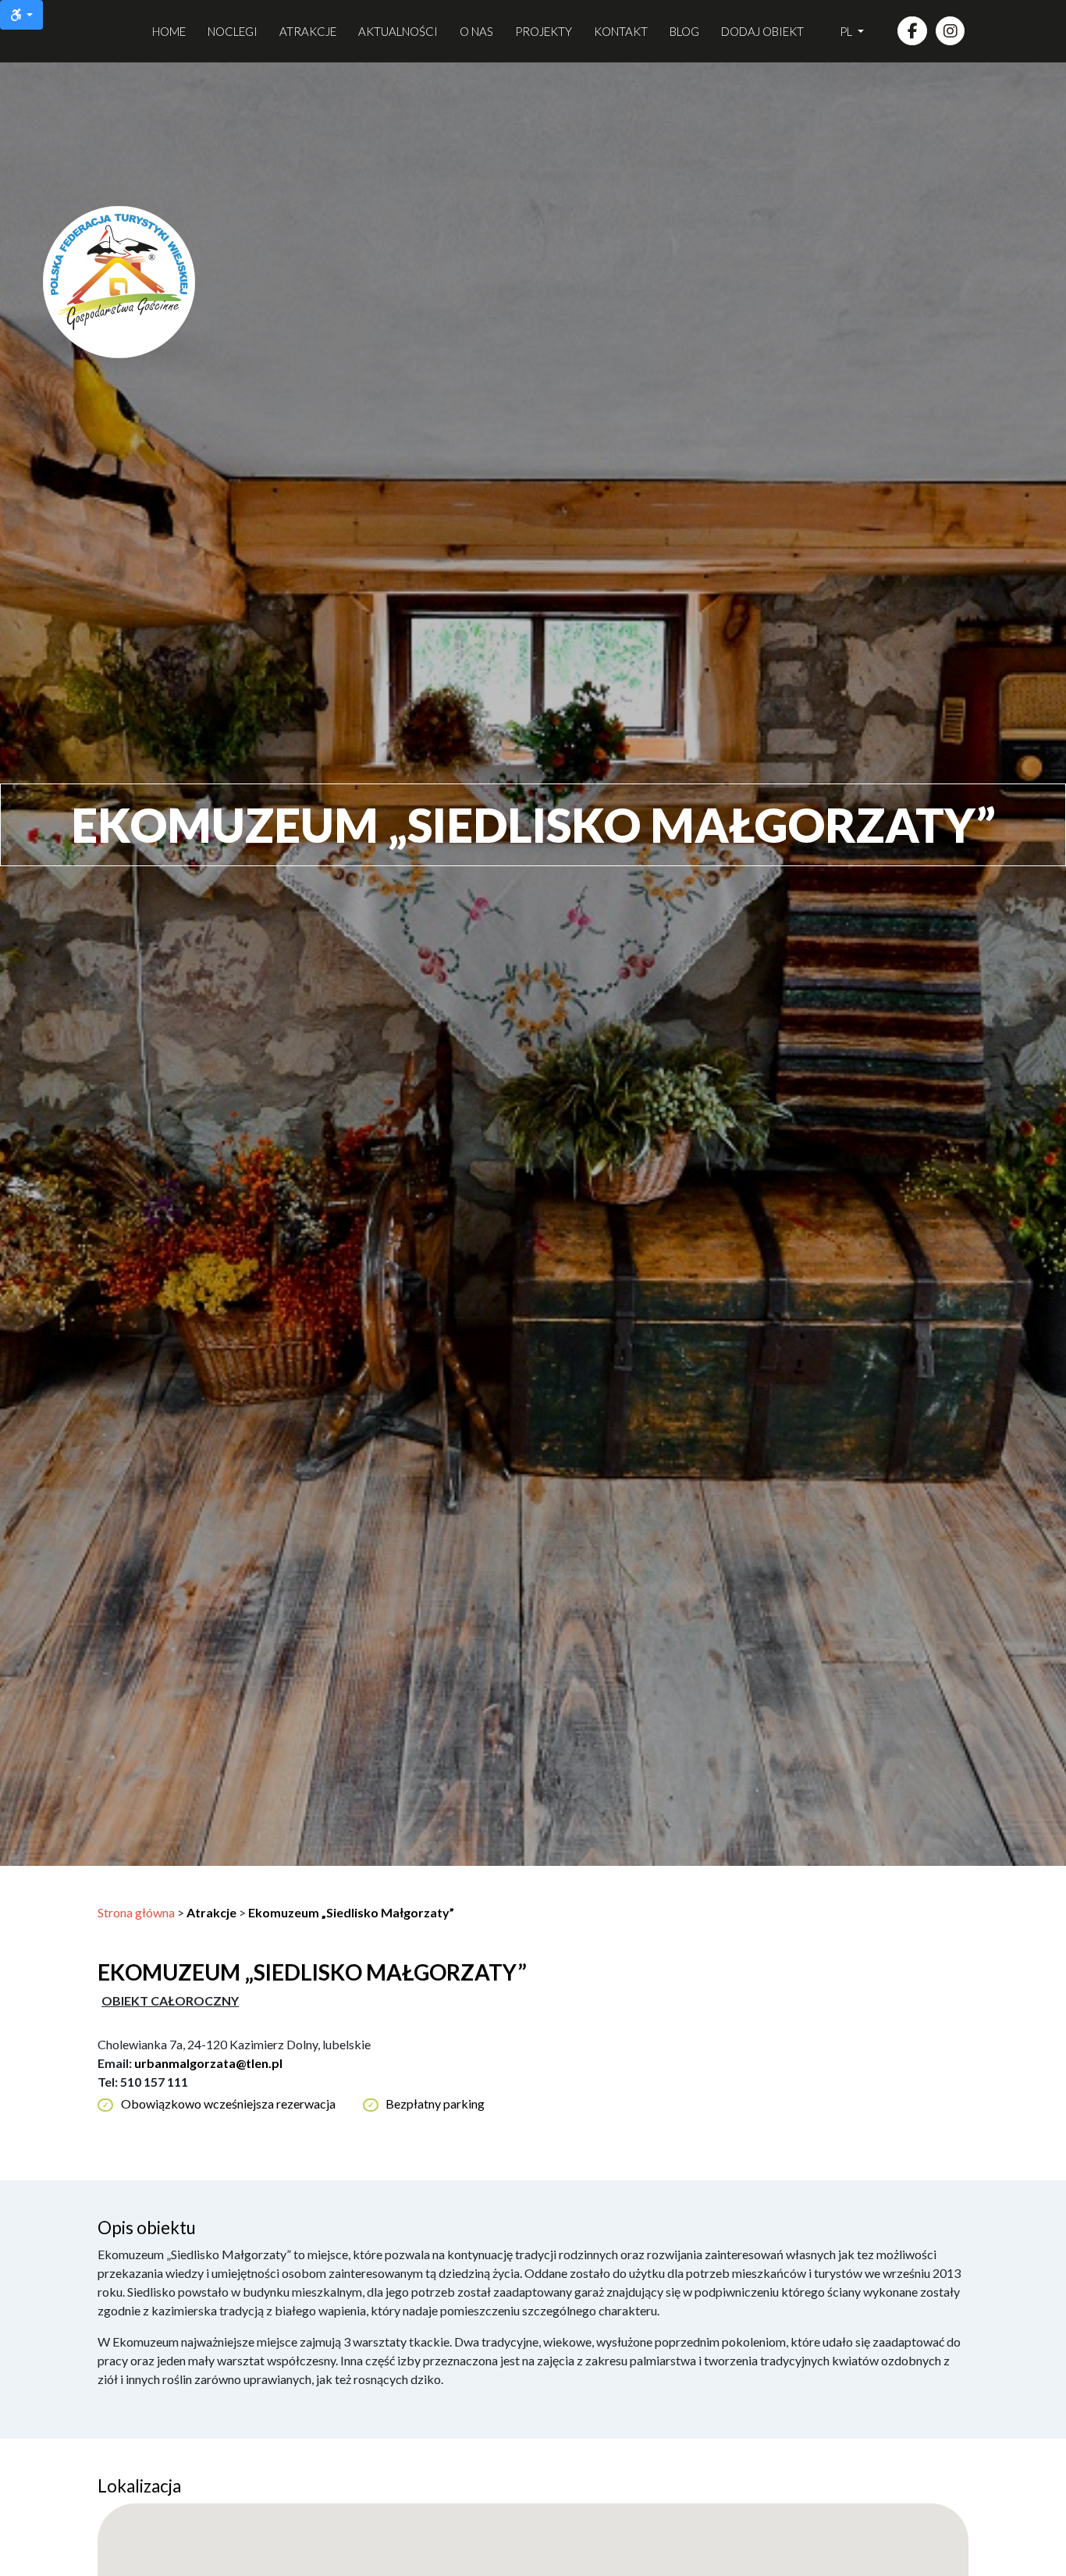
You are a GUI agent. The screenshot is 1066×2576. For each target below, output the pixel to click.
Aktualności (398, 31)
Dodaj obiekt (762, 31)
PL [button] (847, 31)
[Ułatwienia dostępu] (21, 15)
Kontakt (621, 31)
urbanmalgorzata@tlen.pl (208, 2063)
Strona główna (136, 1912)
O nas (476, 31)
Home (169, 31)
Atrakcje (308, 31)
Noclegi (233, 31)
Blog (684, 31)
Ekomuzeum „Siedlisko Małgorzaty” (351, 1912)
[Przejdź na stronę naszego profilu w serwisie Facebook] (912, 31)
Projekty (544, 31)
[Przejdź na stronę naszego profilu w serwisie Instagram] (951, 31)
